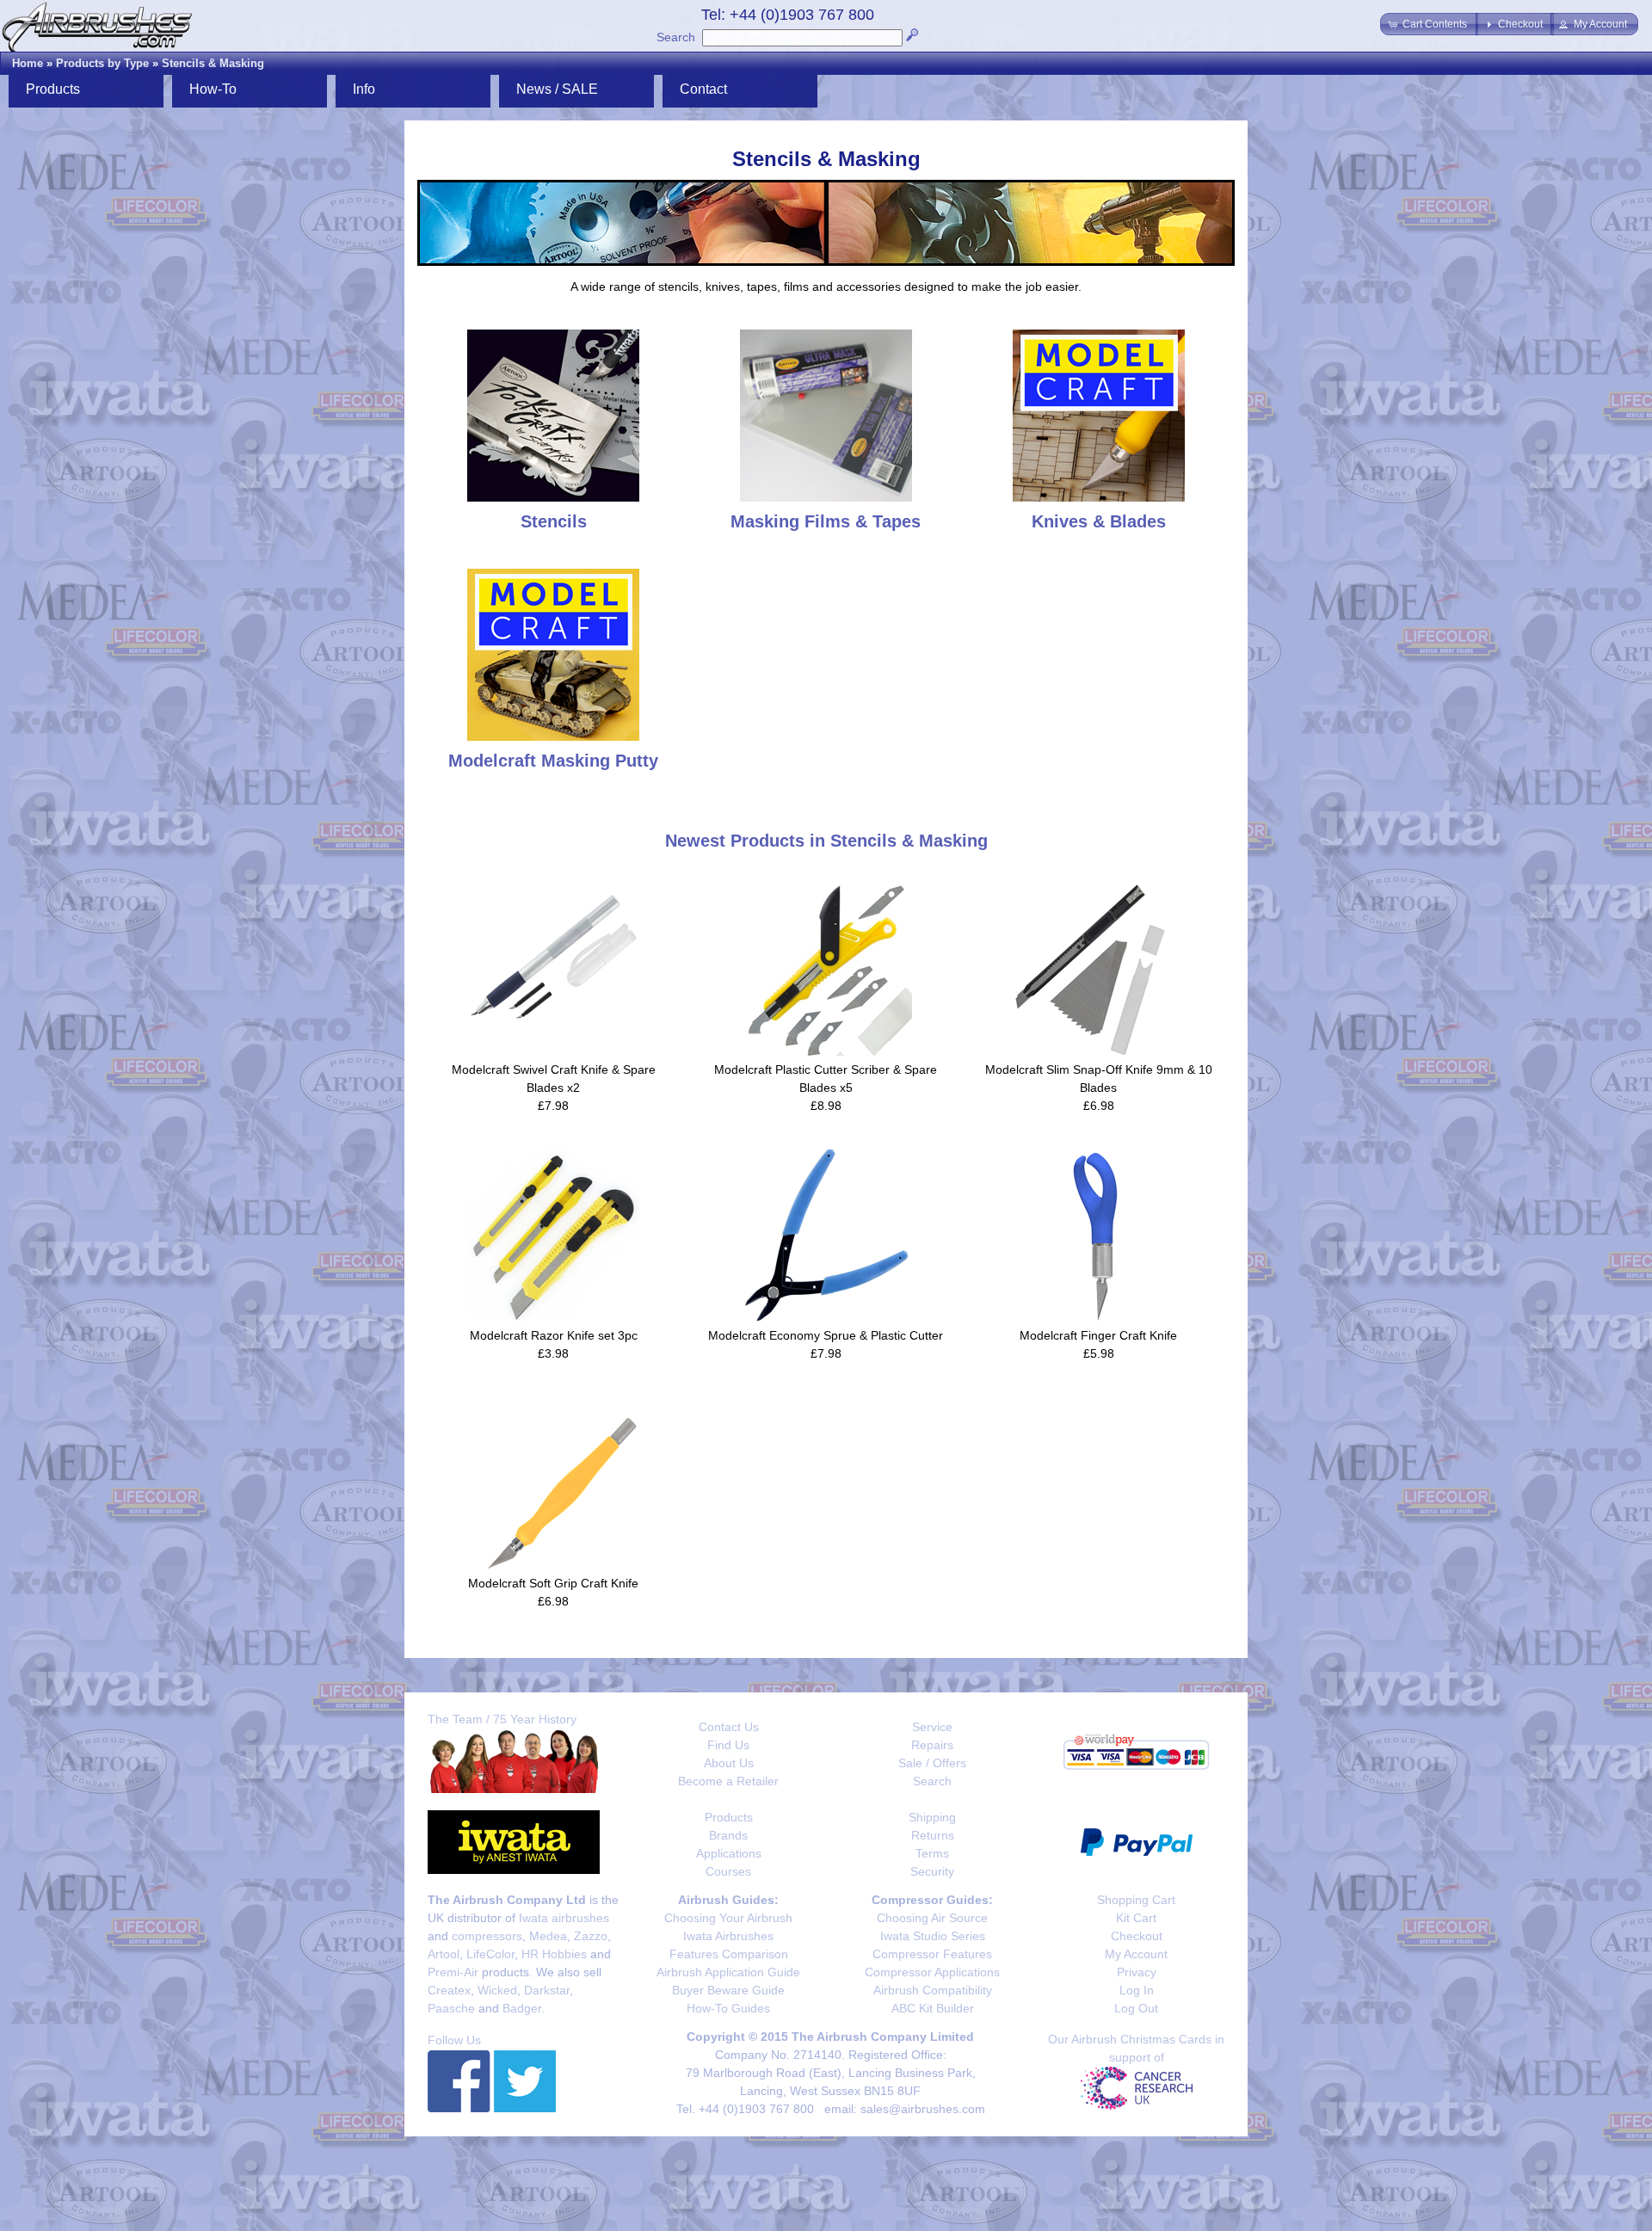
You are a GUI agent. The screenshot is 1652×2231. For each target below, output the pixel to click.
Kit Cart (1136, 1918)
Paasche (451, 2008)
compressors (487, 1936)
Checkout (1137, 1936)
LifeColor (490, 1954)
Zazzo (591, 1936)
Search (676, 37)
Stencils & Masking (213, 63)
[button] (1429, 24)
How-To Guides (728, 2008)
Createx (449, 1990)
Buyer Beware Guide (728, 1990)
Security (932, 1871)
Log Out (1136, 2008)
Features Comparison (729, 1954)
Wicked (497, 1990)
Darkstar (547, 1990)
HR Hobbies (554, 1954)
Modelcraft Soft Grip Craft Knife (553, 1583)
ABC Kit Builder (933, 2008)
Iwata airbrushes (564, 1918)
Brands (728, 1835)
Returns (933, 1835)
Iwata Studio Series (933, 1936)
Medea (548, 1936)
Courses (728, 1871)
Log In (1137, 1990)
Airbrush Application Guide (728, 1972)
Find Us (728, 1745)
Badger (522, 2008)
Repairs (932, 1745)
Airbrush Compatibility (933, 1990)
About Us (729, 1763)
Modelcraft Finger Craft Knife (1098, 1335)
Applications (729, 1853)
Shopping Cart (1136, 1900)
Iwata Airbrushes (728, 1936)
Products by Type (102, 63)
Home (28, 63)
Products (729, 1817)
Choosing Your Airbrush (728, 1918)
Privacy (1137, 1972)
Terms (932, 1853)
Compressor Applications (932, 1972)
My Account (1136, 1954)
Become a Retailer (728, 1781)
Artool (444, 1954)
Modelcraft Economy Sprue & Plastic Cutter (826, 1335)
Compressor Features (932, 1954)
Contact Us (729, 1727)
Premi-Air (453, 1972)
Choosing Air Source (932, 1918)
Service (932, 1727)
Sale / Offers (932, 1763)
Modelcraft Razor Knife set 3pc (554, 1335)
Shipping (932, 1817)
